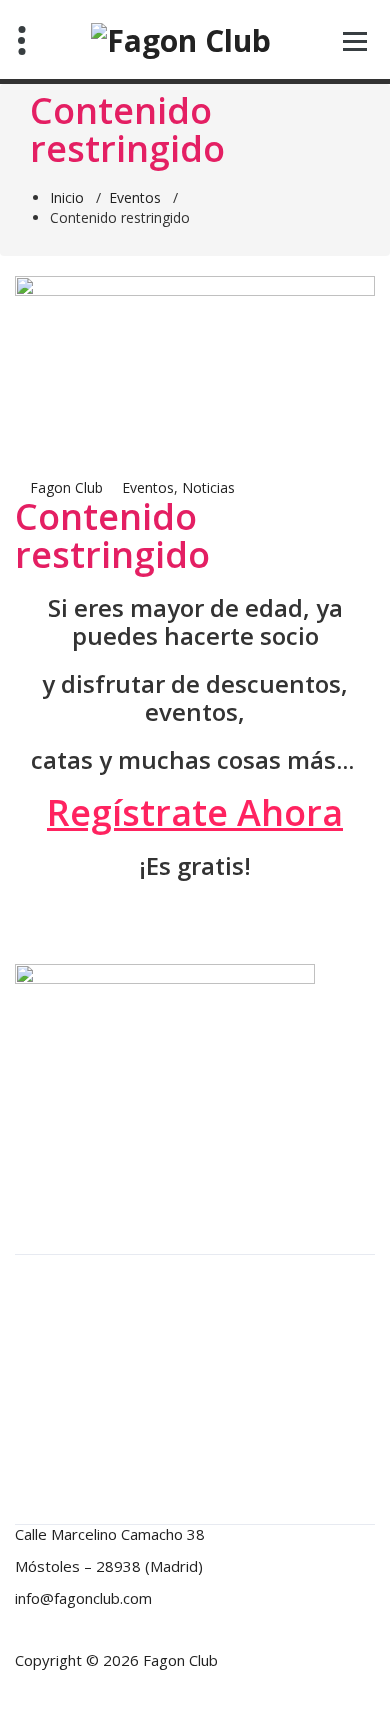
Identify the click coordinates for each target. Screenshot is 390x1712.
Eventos (135, 197)
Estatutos (58, 1271)
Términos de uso (81, 1399)
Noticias (208, 487)
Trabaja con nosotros (96, 1431)
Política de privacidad (96, 1335)
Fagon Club (64, 487)
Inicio (67, 197)
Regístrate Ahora (195, 812)
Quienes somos (78, 1367)
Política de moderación (102, 1303)
